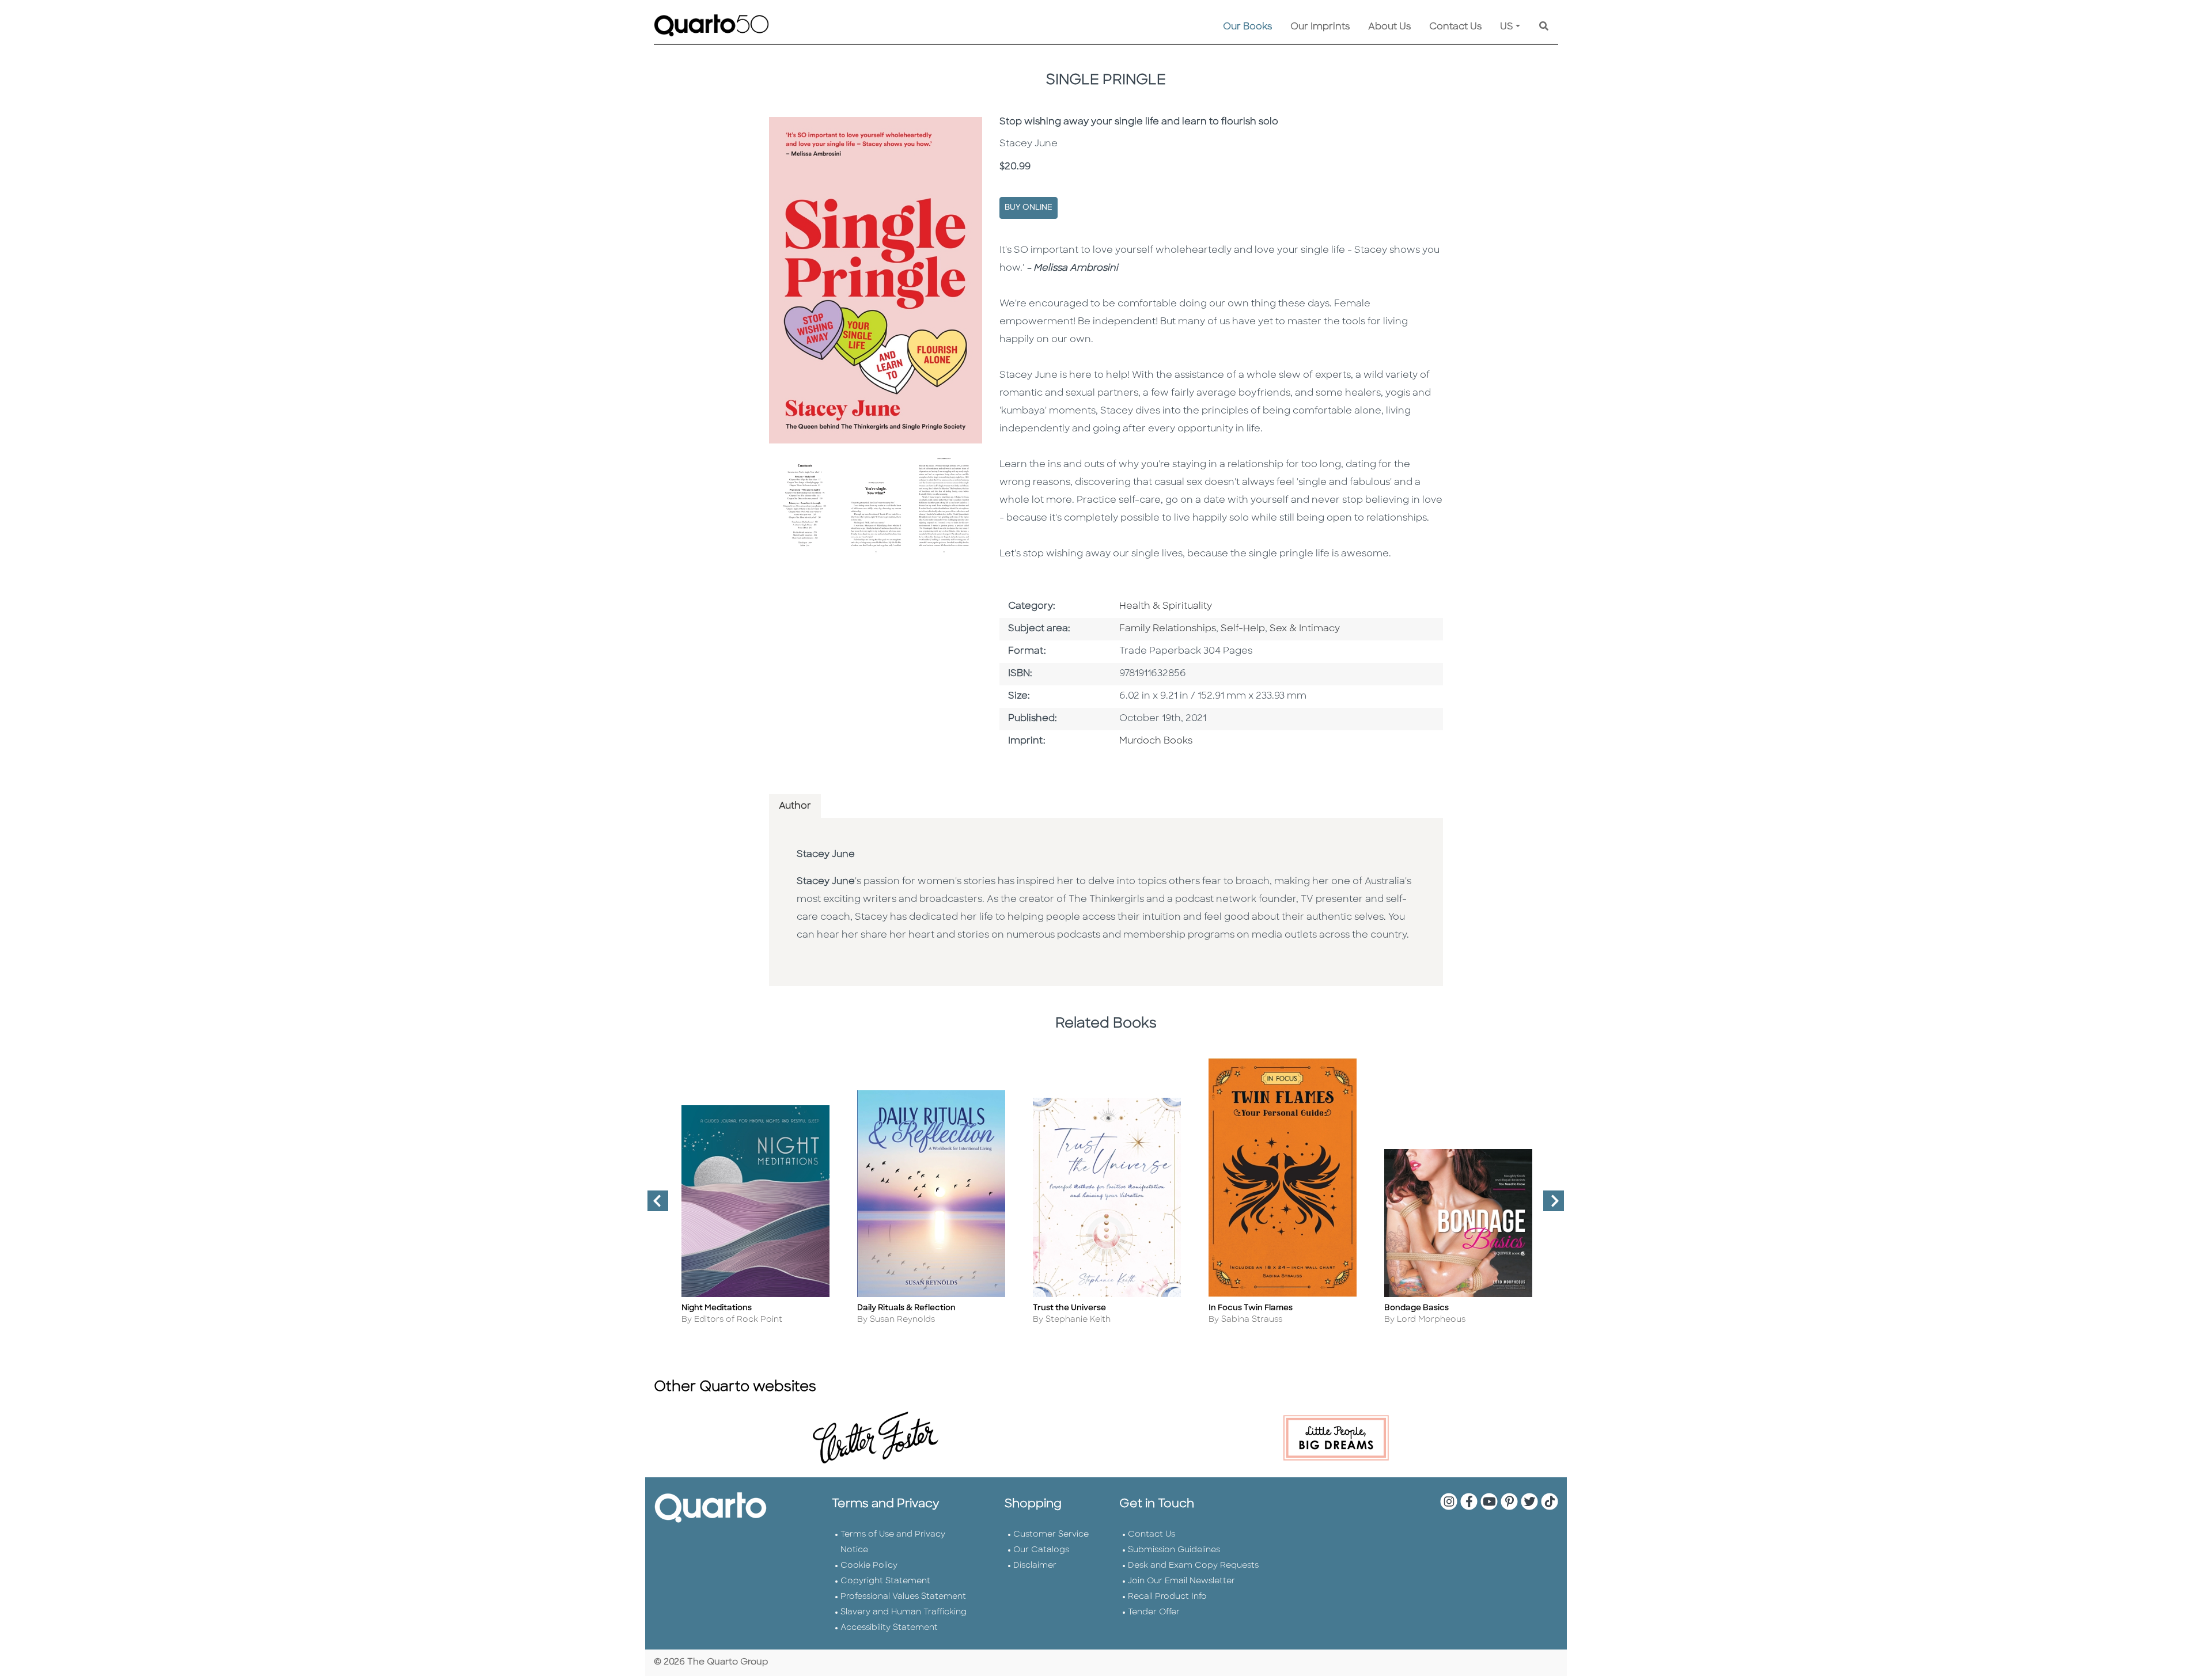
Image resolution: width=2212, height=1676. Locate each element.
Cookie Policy (869, 1566)
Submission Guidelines (1174, 1550)
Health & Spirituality (1166, 606)
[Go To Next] (1549, 1205)
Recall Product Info (1167, 1597)
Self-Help (1243, 629)
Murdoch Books (1156, 741)
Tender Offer (1154, 1612)
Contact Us (1455, 27)
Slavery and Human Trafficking (904, 1612)
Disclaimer (1035, 1566)
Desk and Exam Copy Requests (1193, 1566)
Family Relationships (1168, 629)
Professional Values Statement (903, 1597)
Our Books (1247, 27)
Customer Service (1051, 1535)
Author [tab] (795, 806)
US (1507, 27)
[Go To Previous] (653, 1205)
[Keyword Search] (1544, 27)
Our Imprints (1320, 27)
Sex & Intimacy (1305, 629)
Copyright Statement (885, 1581)
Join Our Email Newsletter (1181, 1581)
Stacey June (826, 855)
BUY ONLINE (1029, 208)
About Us (1389, 27)
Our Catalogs (1041, 1550)
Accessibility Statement (889, 1628)
